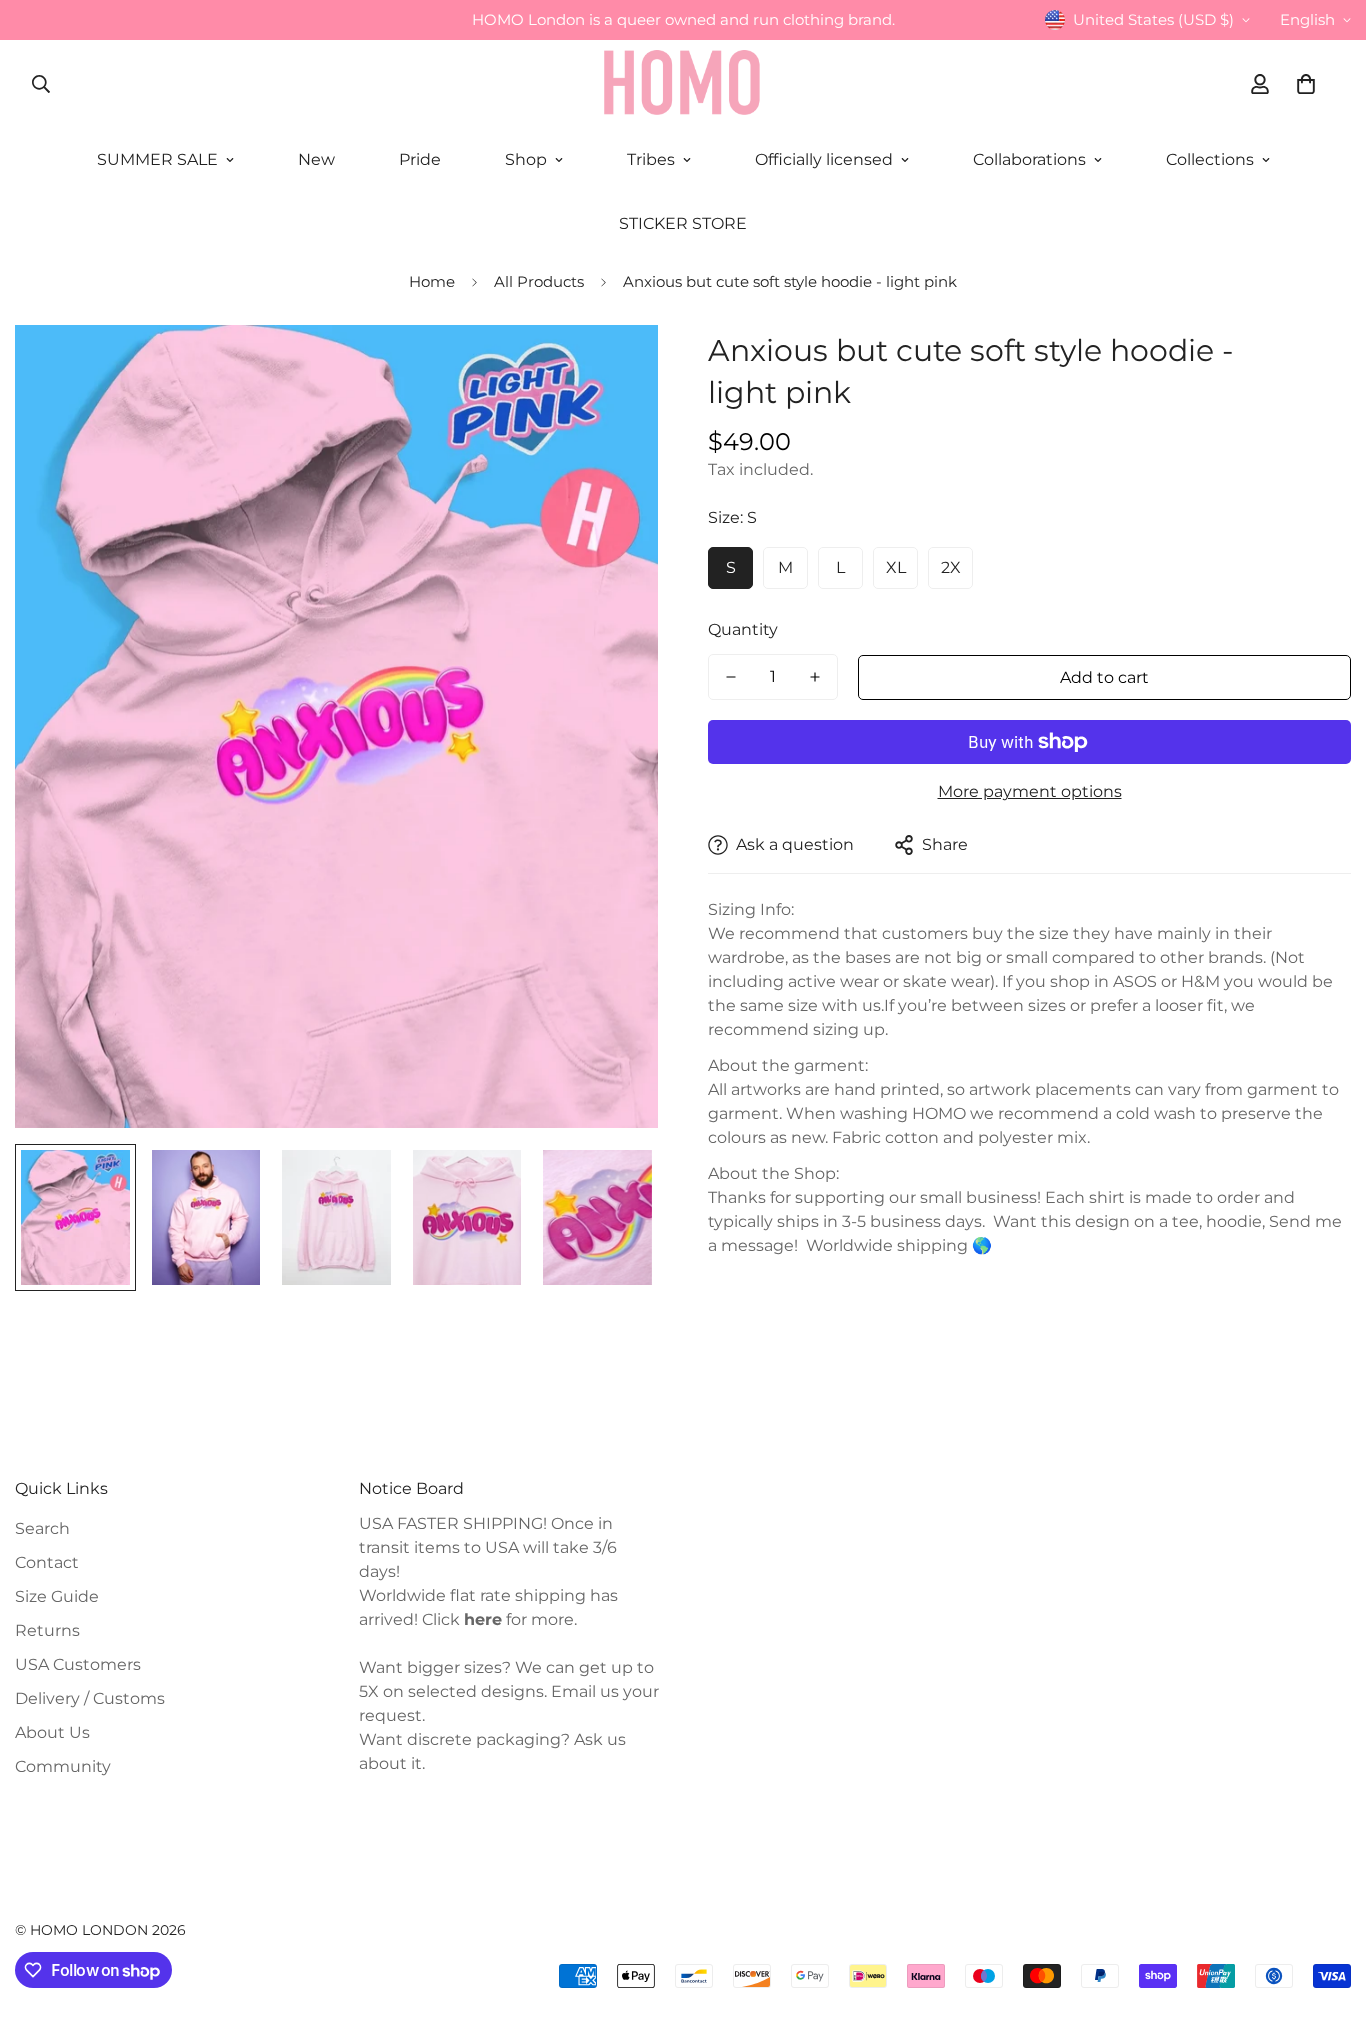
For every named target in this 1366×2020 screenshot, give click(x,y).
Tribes (651, 159)
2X (951, 567)
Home (432, 281)
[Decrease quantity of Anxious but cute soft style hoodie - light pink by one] (731, 677)
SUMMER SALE (157, 159)
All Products (539, 281)
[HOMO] (683, 84)
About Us (52, 1732)
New (316, 159)
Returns (47, 1630)
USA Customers (78, 1664)
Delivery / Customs (90, 1698)
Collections (1210, 159)
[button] (1306, 84)
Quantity (743, 629)
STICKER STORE (683, 223)
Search (42, 1528)
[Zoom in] (615, 367)
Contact (47, 1562)
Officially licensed (824, 159)
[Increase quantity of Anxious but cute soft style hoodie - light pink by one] (815, 677)
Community (63, 1766)
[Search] (41, 84)
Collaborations (1029, 159)
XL (896, 567)
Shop (526, 159)
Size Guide (57, 1596)
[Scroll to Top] (1327, 1911)
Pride (420, 159)
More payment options (1030, 791)
